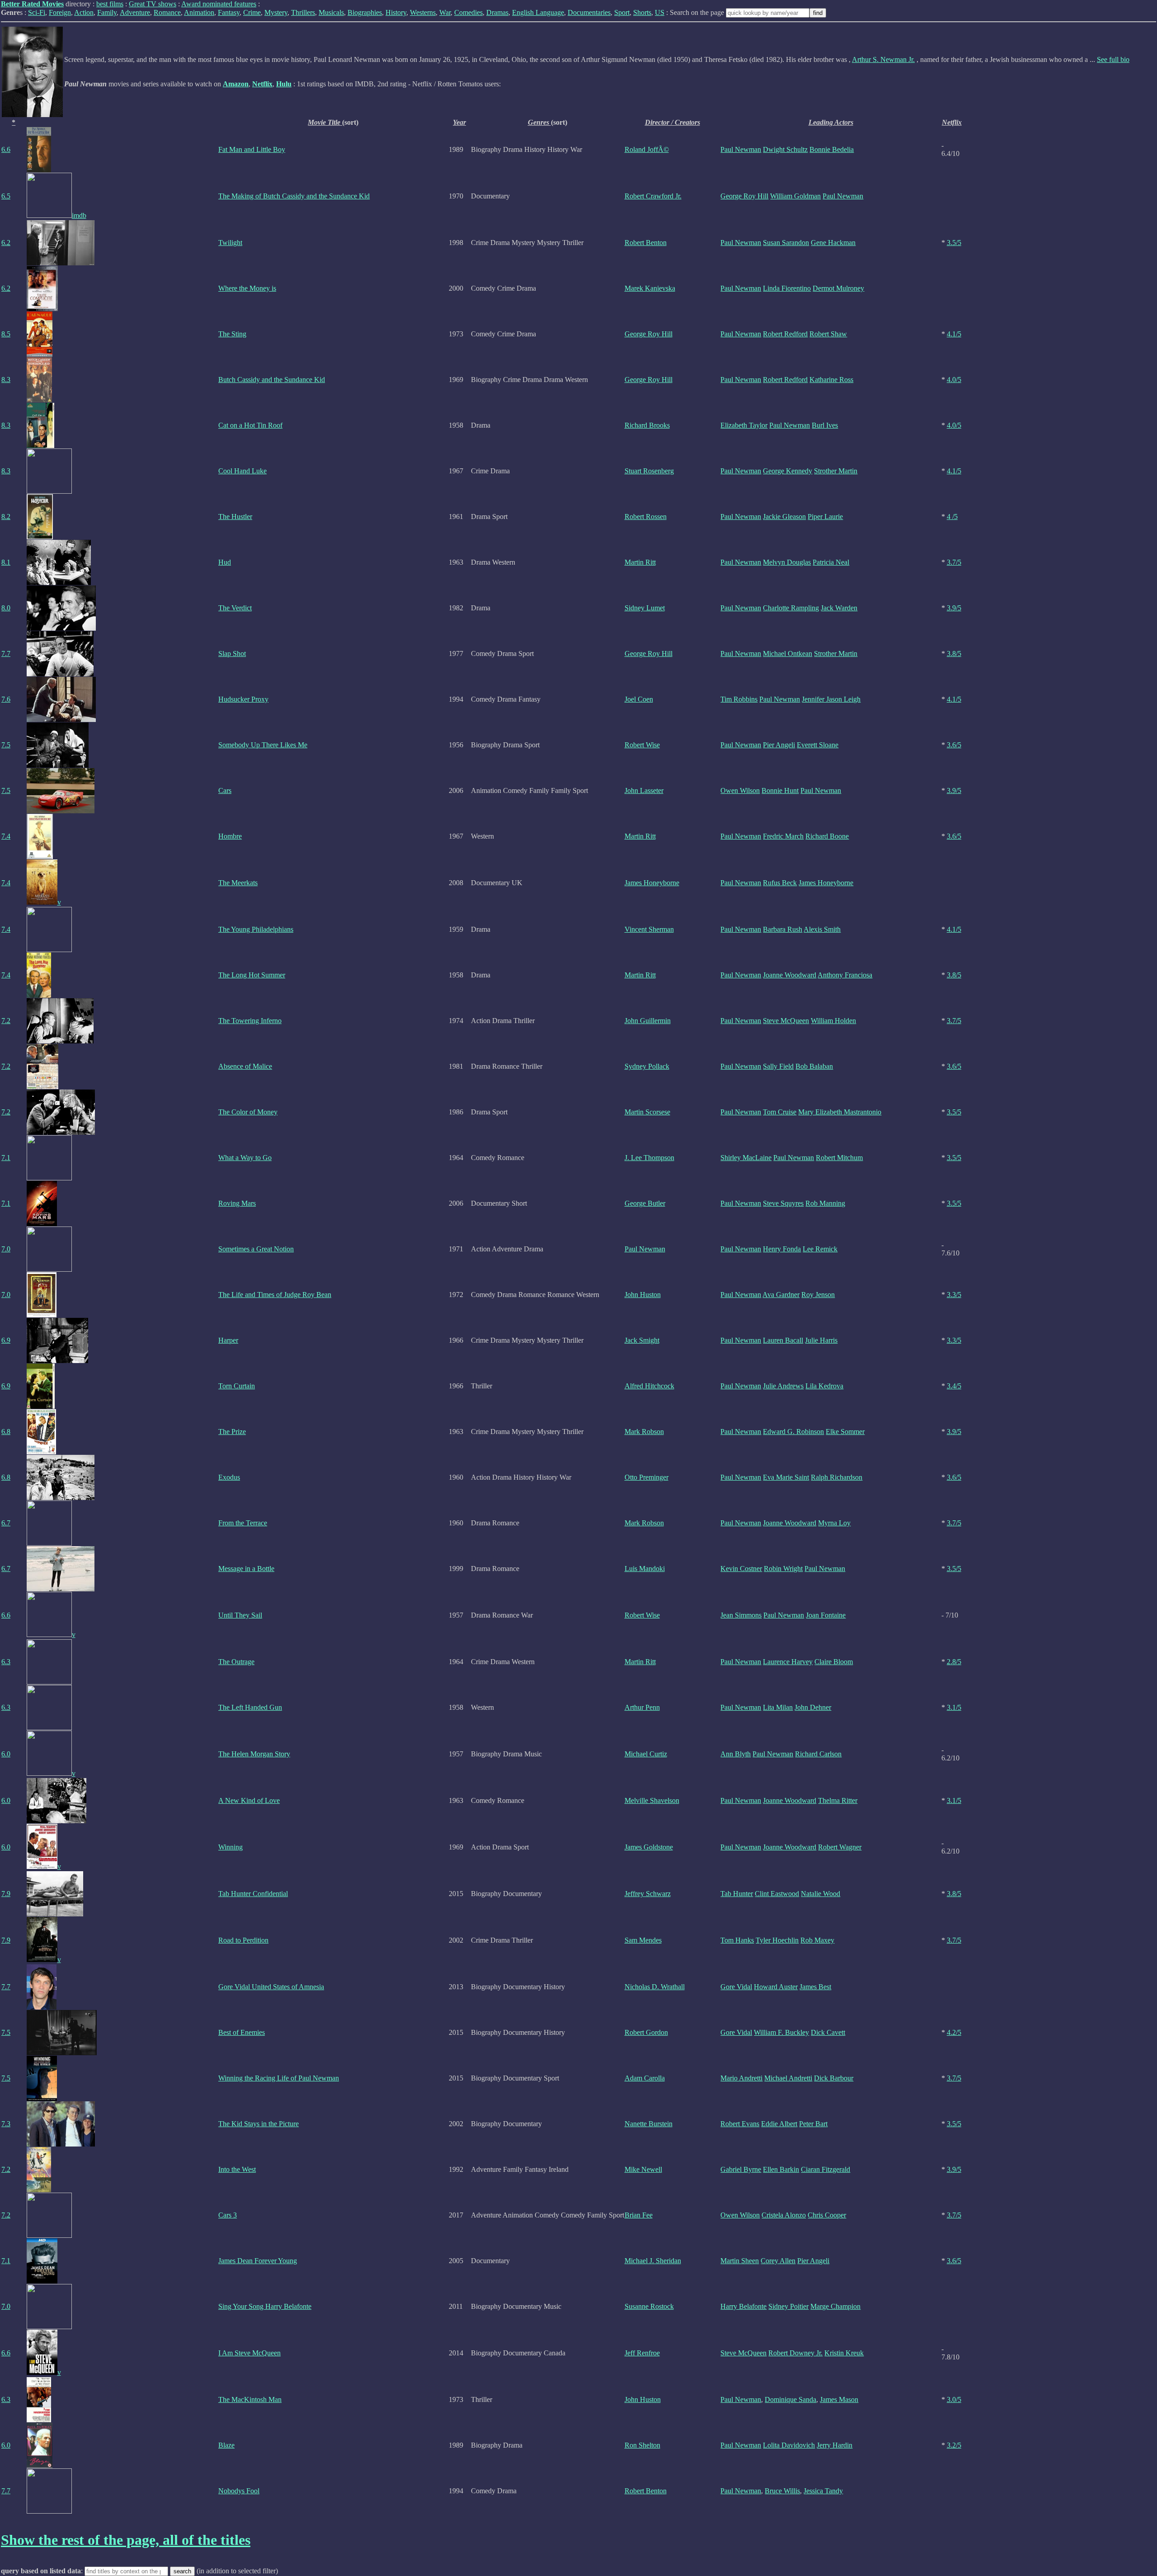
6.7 (6, 1523)
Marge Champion (835, 2306)
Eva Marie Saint (786, 1477)
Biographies (365, 12)
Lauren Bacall (783, 1340)
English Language (538, 12)
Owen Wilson (740, 790)
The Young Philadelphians (256, 929)
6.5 (6, 196)
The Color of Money (248, 1112)
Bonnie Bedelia (832, 149)
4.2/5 (954, 2032)
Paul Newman (741, 149)
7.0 (6, 1249)
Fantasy (229, 12)
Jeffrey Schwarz (648, 1894)
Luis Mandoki (645, 1569)
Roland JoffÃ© (647, 149)
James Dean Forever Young (258, 2261)
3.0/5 (954, 2399)
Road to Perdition (243, 1940)
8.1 (6, 562)
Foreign (60, 12)
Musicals (331, 12)
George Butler (645, 1203)
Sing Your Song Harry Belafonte (265, 2306)
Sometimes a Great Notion (256, 1249)
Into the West (237, 2169)
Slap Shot (232, 653)
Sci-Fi (37, 12)
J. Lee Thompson (649, 1158)
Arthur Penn (642, 1707)
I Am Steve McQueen (249, 2353)
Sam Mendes (643, 1940)
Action (84, 12)
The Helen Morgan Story (254, 1754)
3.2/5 (954, 2445)
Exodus (229, 1477)
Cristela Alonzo (784, 2215)
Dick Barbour (834, 2078)
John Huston (643, 1295)
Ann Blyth (736, 1754)
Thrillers (303, 12)
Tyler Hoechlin (777, 1940)
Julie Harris (821, 1340)
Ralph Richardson (837, 1477)
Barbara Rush (783, 929)
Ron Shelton (642, 2445)
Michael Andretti (788, 2078)
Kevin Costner (741, 1569)
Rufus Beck (780, 883)
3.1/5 (954, 1707)
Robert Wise (642, 745)
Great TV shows (153, 4)
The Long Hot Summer (252, 975)
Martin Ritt (640, 562)
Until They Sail (240, 1615)
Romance (167, 12)
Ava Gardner (781, 1295)
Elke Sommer (845, 1432)
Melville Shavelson (652, 1800)
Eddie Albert (779, 2124)
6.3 (6, 1662)
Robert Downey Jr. (795, 2353)
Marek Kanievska (650, 288)
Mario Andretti (741, 2078)
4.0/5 (954, 380)
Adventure (135, 12)
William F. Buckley (781, 2032)
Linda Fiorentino (787, 288)
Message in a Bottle (246, 1569)
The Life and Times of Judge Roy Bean (275, 1295)
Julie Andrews (783, 1386)
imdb (79, 215)
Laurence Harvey (788, 1662)
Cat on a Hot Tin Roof (250, 425)
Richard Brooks (647, 425)
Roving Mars (237, 1203)
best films (110, 4)
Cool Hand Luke (242, 471)
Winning (230, 1847)
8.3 (6, 380)
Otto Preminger (647, 1477)
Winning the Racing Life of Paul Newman (279, 2078)
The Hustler (235, 517)
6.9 (6, 1340)
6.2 (6, 243)
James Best (815, 1987)
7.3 (6, 2124)
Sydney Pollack (647, 1066)
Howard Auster (776, 1987)
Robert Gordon (646, 2032)
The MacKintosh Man (250, 2399)
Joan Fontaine (826, 1615)
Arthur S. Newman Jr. (883, 59)
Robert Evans (740, 2124)
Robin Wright (783, 1569)
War (445, 12)
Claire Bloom (834, 1662)
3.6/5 (954, 745)
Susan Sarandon (786, 243)
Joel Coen (639, 699)
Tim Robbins (739, 699)
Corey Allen (778, 2261)
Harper (228, 1340)
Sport (622, 12)
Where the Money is (247, 288)
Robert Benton (646, 243)
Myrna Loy (834, 1523)
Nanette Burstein (649, 2124)
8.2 (6, 517)
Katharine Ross (831, 380)
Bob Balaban (814, 1066)
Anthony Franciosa (845, 975)
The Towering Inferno (250, 1021)
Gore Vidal (736, 1987)
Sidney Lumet (645, 608)
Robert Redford (785, 334)
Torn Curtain (237, 1386)
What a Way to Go (245, 1158)
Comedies (468, 12)
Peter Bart (813, 2124)
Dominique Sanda (790, 2399)
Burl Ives (825, 425)
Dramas (497, 12)
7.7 (6, 653)
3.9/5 (954, 608)
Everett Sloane (818, 745)
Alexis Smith (822, 929)
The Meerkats (238, 883)
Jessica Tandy (823, 2491)
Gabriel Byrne (741, 2169)
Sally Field (778, 1066)
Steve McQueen (786, 1021)
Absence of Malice (245, 1066)
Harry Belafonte (743, 2306)
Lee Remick (820, 1249)
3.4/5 (954, 1386)
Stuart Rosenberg (649, 471)
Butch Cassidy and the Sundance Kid (272, 380)
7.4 (6, 836)
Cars (225, 790)
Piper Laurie (825, 517)
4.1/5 (954, 334)
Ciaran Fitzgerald (825, 2169)
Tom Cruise (780, 1112)
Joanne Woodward (790, 975)
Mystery (276, 12)
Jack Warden (839, 608)
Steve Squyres (783, 1203)
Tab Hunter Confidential (253, 1894)
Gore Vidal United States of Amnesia (271, 1987)
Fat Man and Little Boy (252, 149)
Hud (225, 562)
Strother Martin (836, 471)
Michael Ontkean (788, 653)
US (660, 12)
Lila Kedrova (824, 1386)
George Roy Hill (744, 196)
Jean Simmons (741, 1615)
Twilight (230, 243)
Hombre (230, 836)
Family (107, 12)
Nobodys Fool (239, 2491)
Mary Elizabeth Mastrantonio (840, 1112)
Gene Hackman (833, 243)
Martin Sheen (740, 2261)
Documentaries (589, 12)
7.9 (6, 1894)
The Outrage (236, 1662)
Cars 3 (228, 2215)
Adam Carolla (645, 2078)
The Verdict (235, 608)
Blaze (226, 2445)
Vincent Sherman (649, 929)
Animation (199, 12)
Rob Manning (825, 1203)
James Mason (839, 2399)
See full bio (1113, 59)
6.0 (6, 1754)
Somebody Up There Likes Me (263, 745)
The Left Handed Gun (250, 1707)
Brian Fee (639, 2215)
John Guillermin (648, 1021)
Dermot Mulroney (838, 288)
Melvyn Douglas (787, 562)
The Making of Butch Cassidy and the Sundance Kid (294, 196)
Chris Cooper (827, 2215)
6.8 (6, 1432)
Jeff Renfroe (642, 2353)
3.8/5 (954, 653)
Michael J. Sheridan (653, 2261)
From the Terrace (243, 1523)
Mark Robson (644, 1432)
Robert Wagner (840, 1847)
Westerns (423, 12)
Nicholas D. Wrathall (655, 1987)
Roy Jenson (818, 1295)
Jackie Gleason (784, 517)
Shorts (642, 12)
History (396, 12)
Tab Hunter (737, 1894)
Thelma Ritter (838, 1800)
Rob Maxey (817, 1940)
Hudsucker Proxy (243, 699)
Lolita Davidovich (789, 2445)
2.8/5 (954, 1662)
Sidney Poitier (788, 2306)
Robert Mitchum (839, 1158)
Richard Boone (827, 836)
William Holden (833, 1021)
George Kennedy (788, 471)
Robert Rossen (646, 517)
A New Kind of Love (249, 1800)
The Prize (232, 1432)
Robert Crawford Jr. (653, 196)
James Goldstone (649, 1847)
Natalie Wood (821, 1894)
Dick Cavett (828, 2032)
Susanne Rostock (649, 2306)
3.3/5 (954, 1295)
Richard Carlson (818, 1754)
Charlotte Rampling (791, 608)
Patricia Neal (831, 562)
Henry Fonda (782, 1249)
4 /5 (952, 517)
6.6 (6, 149)
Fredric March (783, 836)
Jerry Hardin (835, 2445)
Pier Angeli (779, 745)
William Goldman (795, 196)
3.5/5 (954, 243)
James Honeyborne (652, 883)
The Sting (232, 334)
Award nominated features (219, 4)
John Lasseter (644, 790)
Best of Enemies (242, 2032)
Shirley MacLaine (746, 1158)
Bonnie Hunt (780, 790)
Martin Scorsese (647, 1112)
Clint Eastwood (777, 1894)
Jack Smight (642, 1340)
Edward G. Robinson (793, 1432)
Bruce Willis (782, 2491)
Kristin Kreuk (844, 2353)
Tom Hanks (737, 1940)
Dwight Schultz (785, 149)
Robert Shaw (828, 334)
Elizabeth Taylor (744, 425)
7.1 (6, 1158)
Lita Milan (778, 1707)
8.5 (6, 334)
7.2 (6, 1021)
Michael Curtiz (646, 1754)
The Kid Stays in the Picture (259, 2124)
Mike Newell (643, 2169)
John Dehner (813, 1707)
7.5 (6, 745)
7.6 (6, 699)
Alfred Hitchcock (649, 1386)
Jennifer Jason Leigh (831, 699)
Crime (252, 12)
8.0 (6, 608)
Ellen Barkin (781, 2169)
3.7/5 (954, 562)
